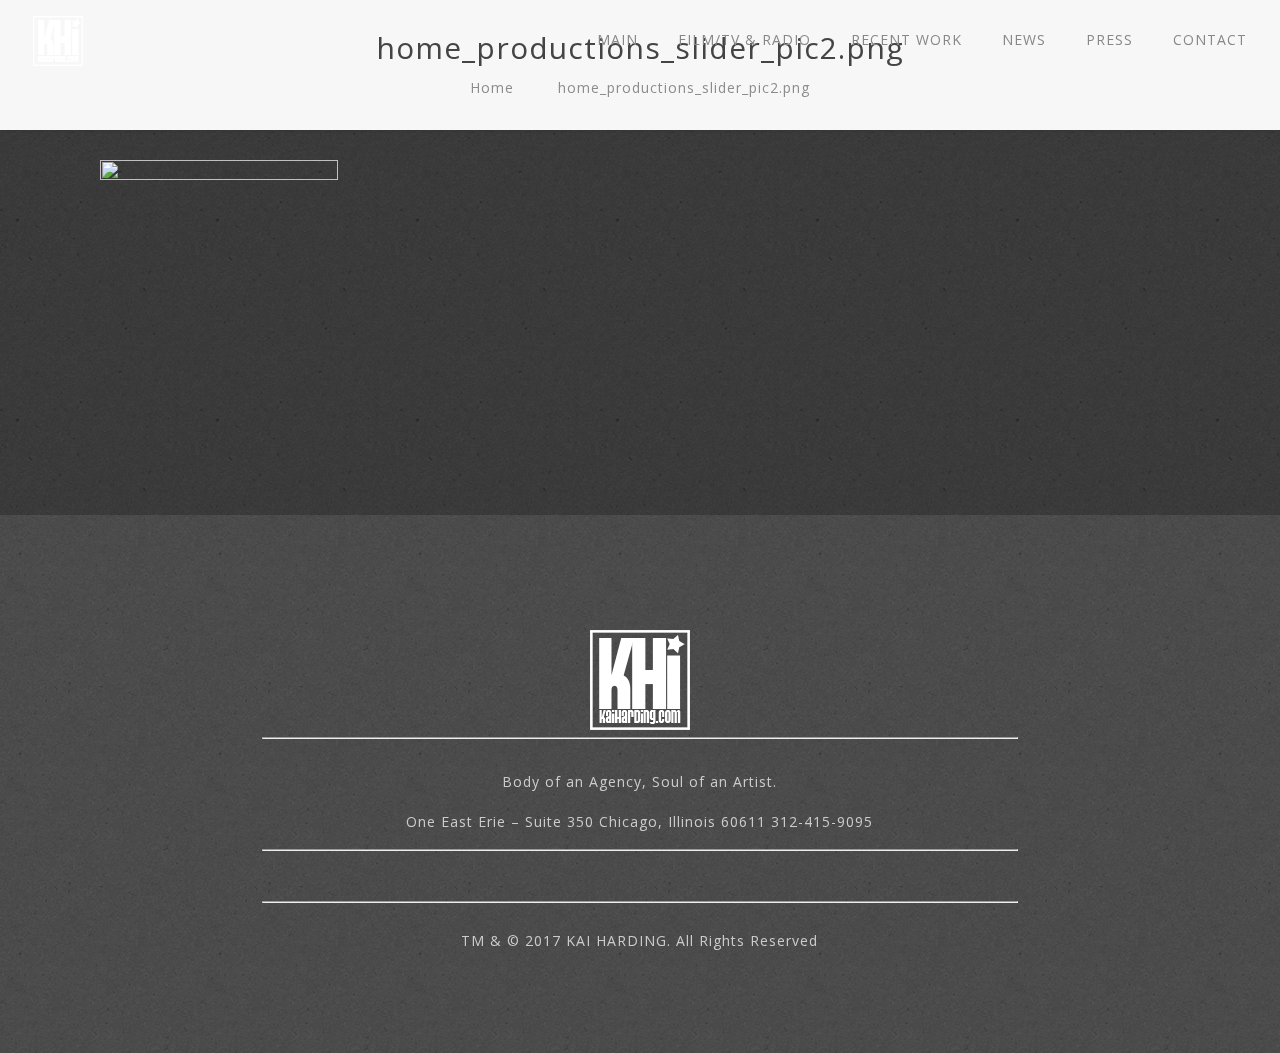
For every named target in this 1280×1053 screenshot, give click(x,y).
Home (492, 87)
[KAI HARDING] (58, 40)
